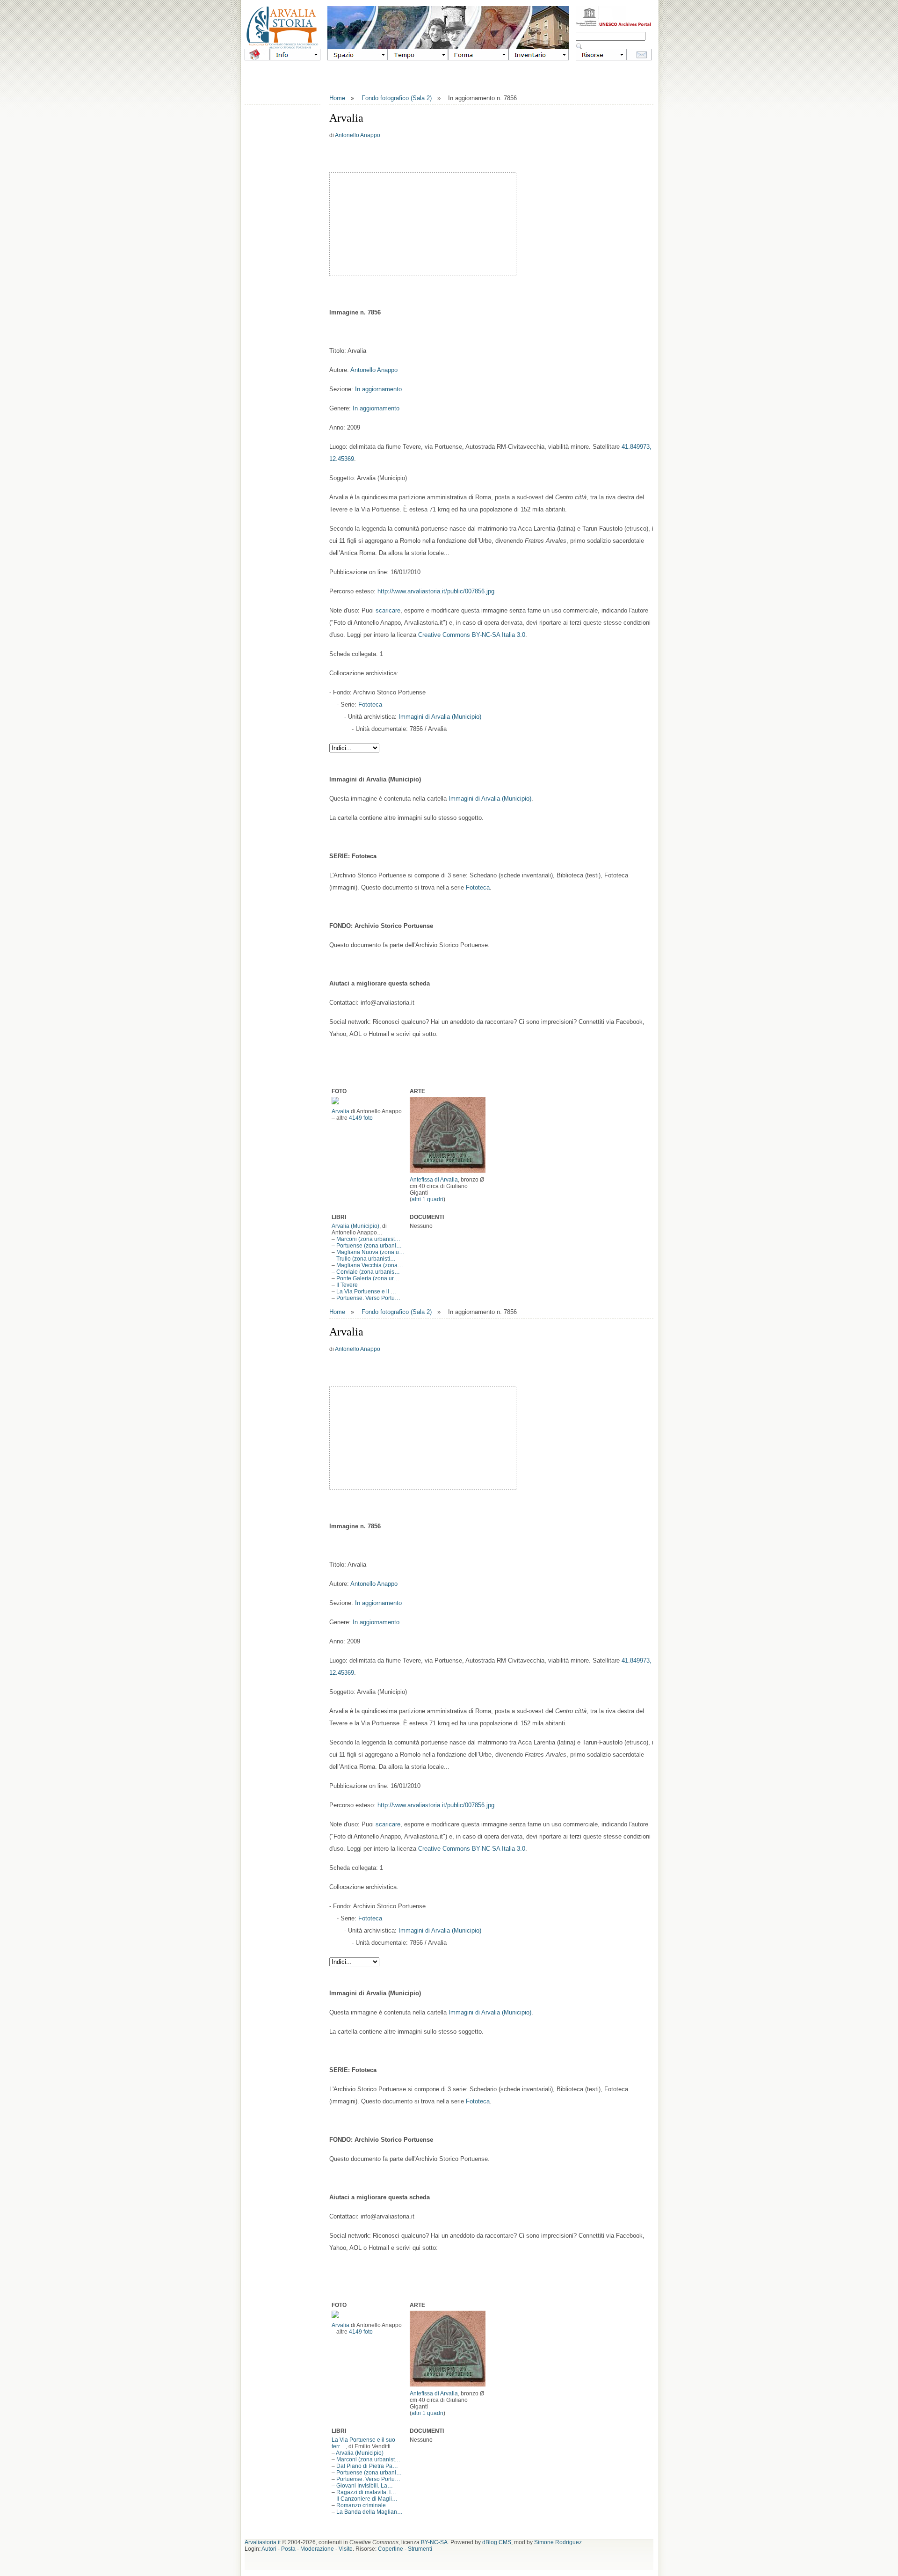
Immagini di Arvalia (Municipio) (440, 717)
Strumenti (420, 2549)
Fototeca (370, 704)
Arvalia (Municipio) (355, 1226)
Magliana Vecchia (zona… (370, 1265)
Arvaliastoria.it (263, 2542)
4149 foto (361, 1118)
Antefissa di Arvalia (434, 1180)
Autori (269, 2549)
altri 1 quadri (427, 1199)
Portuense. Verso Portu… (368, 1298)
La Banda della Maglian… (369, 2512)
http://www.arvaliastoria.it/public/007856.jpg (436, 591)
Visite (346, 2549)
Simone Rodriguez (558, 2542)
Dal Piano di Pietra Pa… (367, 2466)
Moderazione (317, 2549)
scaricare (388, 610)
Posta (288, 2549)
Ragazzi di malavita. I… (366, 2492)
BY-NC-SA (434, 2542)
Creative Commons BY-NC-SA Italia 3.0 (472, 635)
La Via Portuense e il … (366, 1292)
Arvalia (340, 1111)
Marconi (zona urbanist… (368, 1239)
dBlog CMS (497, 2542)
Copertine (391, 2549)
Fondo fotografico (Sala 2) (397, 98)
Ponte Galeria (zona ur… (368, 1278)
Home (337, 98)
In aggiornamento (378, 389)
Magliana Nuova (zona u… (370, 1252)
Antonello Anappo (358, 135)
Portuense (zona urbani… (369, 1246)
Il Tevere (347, 1285)
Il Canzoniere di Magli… (367, 2499)
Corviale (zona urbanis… (368, 1272)
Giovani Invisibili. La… (365, 2486)
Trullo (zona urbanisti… (366, 1259)
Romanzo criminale (361, 2505)
